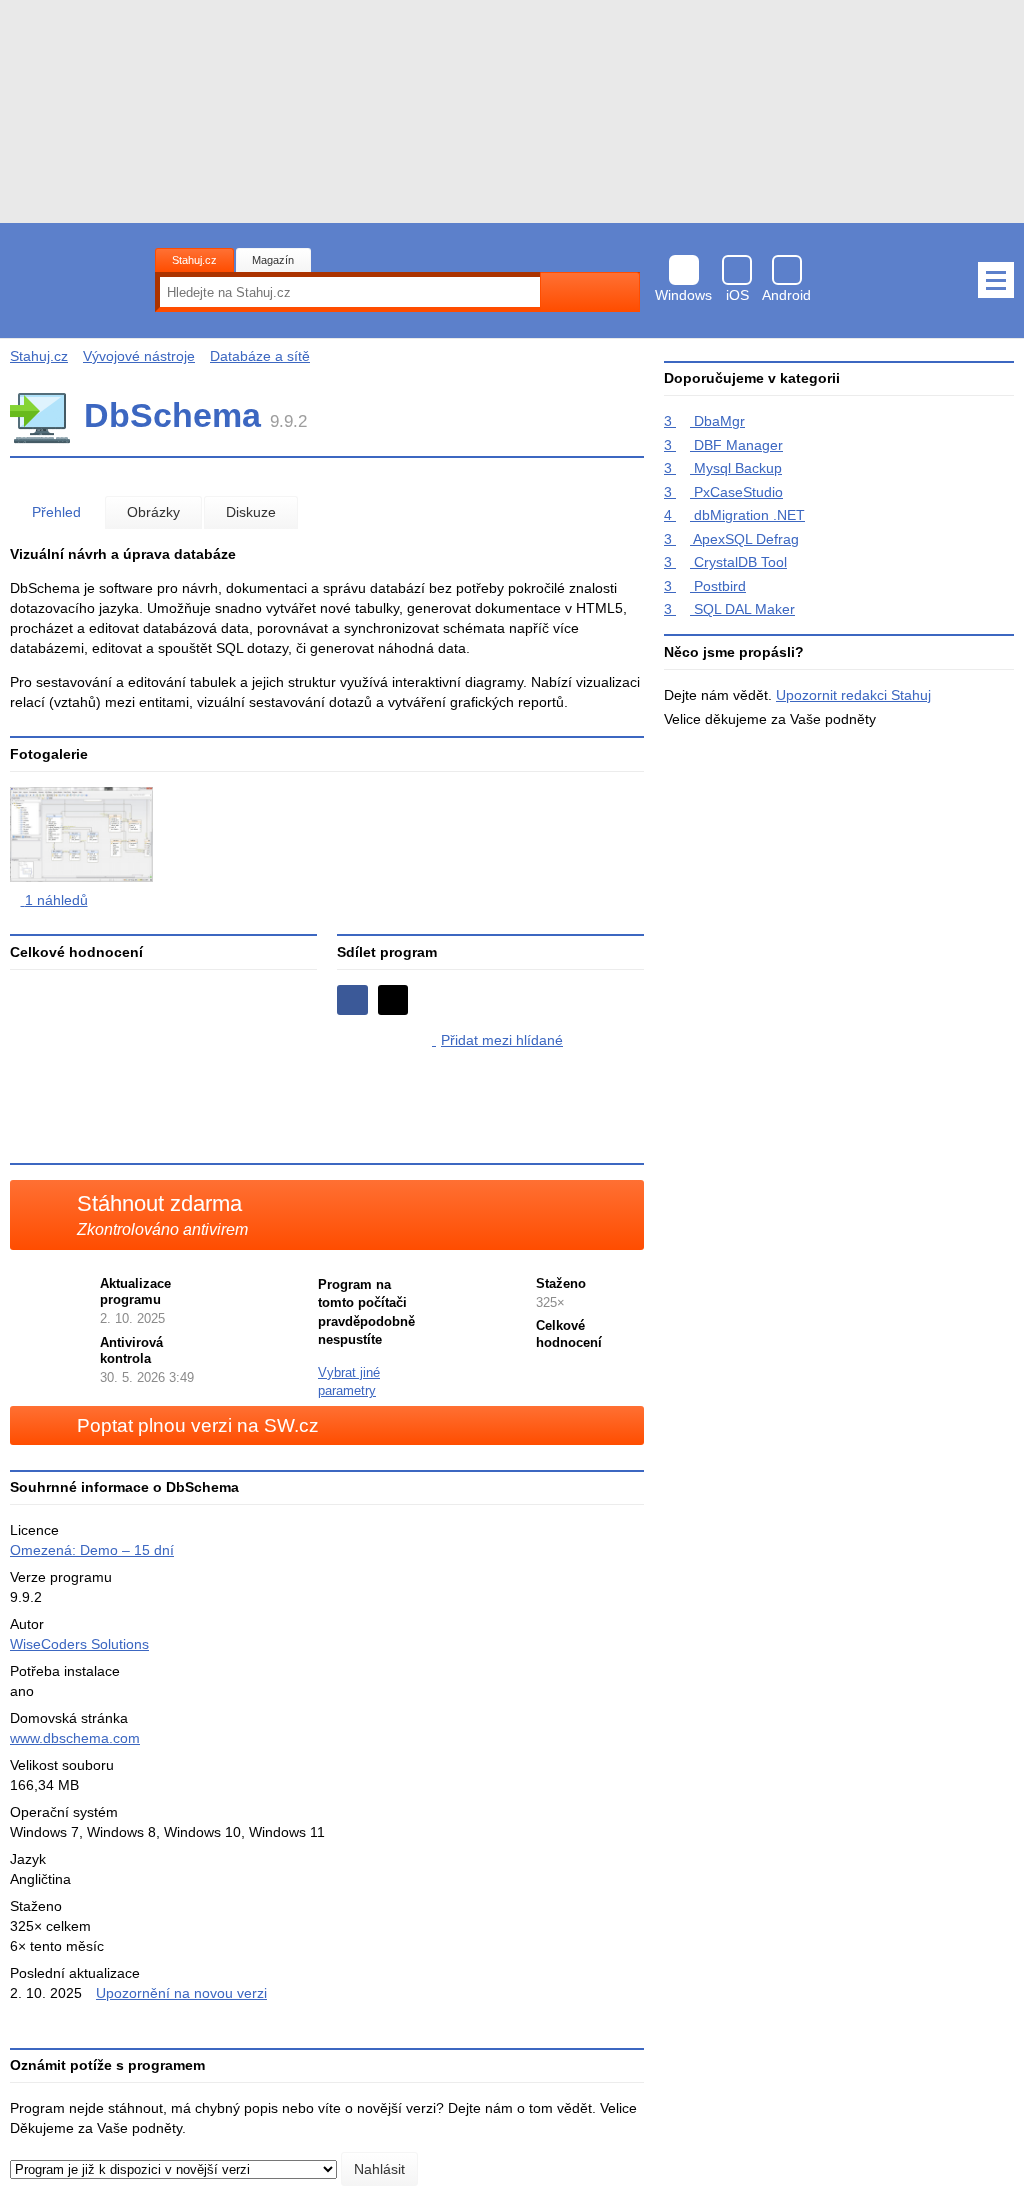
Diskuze (251, 512)
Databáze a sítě (260, 356)
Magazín (273, 260)
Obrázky (153, 512)
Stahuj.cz (194, 260)
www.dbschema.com (75, 1738)
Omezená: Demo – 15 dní (92, 1550)
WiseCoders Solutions (79, 1644)
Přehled (56, 512)
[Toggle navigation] (996, 280)
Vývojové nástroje (139, 356)
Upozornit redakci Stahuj (853, 695)
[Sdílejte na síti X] (393, 1000)
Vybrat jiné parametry (349, 1382)
